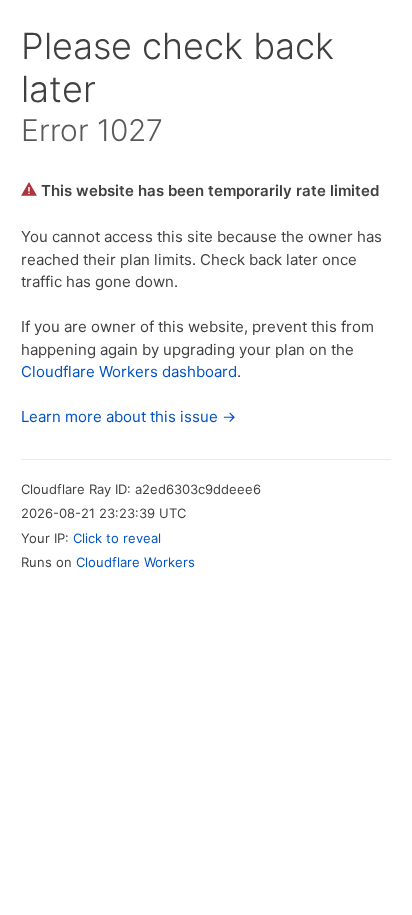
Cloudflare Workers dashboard (129, 371)
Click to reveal (117, 538)
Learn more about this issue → (128, 416)
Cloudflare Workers (135, 562)
